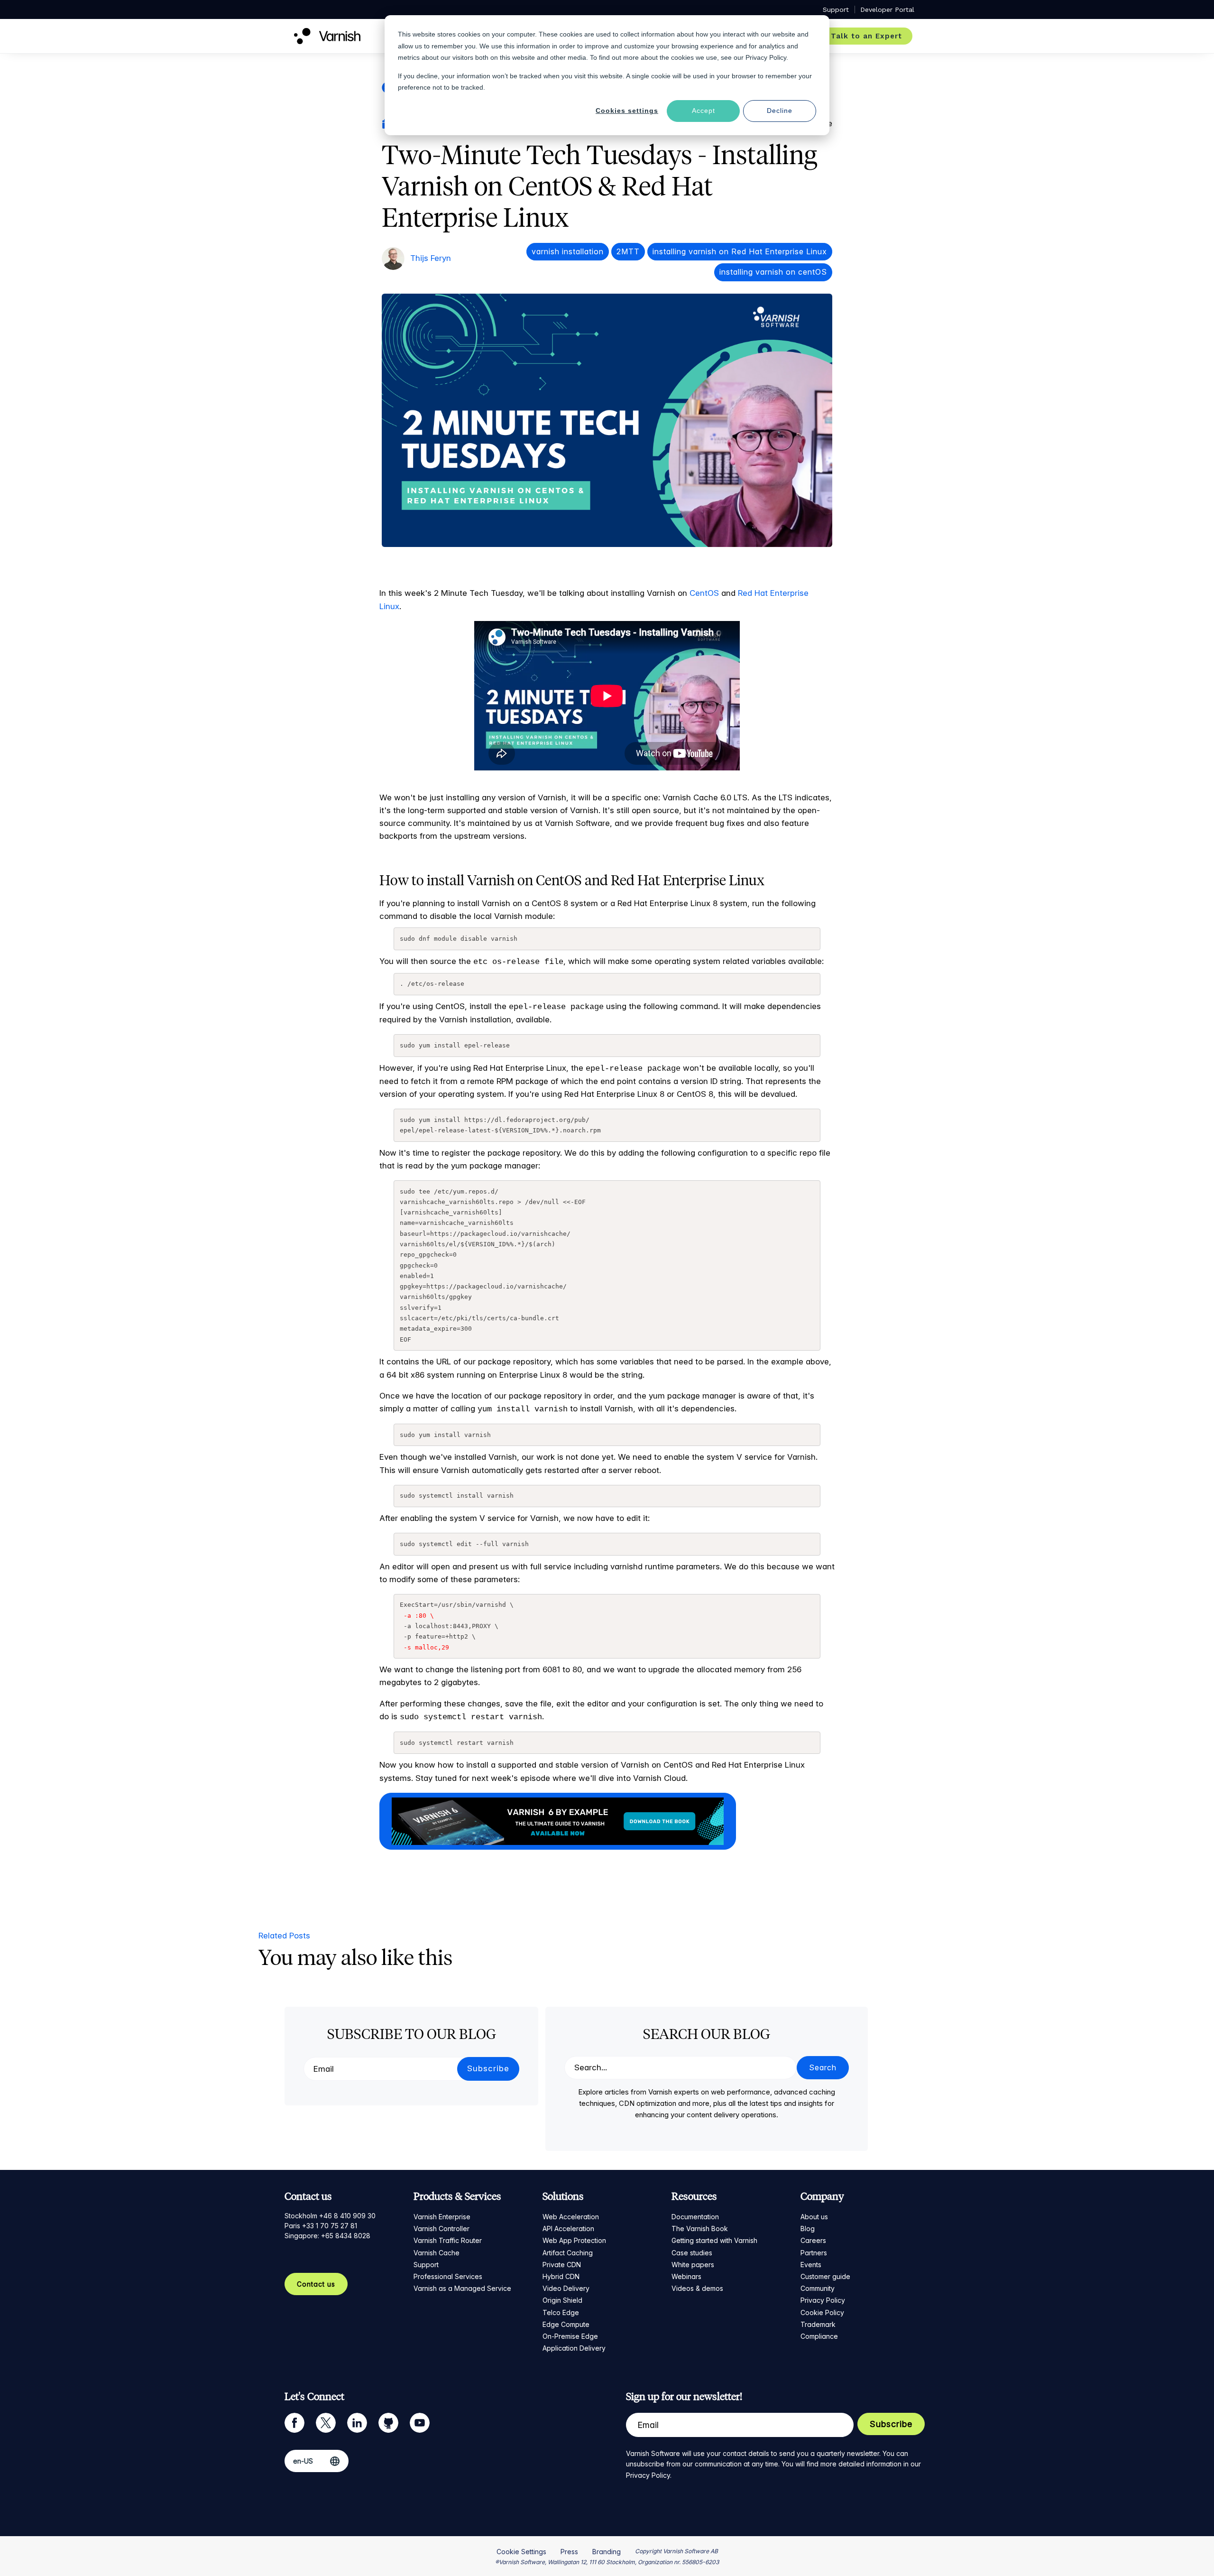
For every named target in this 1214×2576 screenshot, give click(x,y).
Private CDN (562, 2265)
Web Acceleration (571, 2217)
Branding (607, 2552)
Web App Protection (574, 2240)
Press (569, 2552)
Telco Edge (561, 2312)
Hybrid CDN (561, 2276)
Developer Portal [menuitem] (887, 9)
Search (823, 2067)
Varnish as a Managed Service (462, 2288)
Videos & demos (697, 2288)
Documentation (695, 2217)
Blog (808, 2229)
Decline (780, 111)
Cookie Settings (521, 2552)
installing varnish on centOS (773, 272)
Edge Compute (566, 2324)
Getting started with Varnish (714, 2240)
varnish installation (568, 251)
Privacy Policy (823, 2300)
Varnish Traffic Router (448, 2240)
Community (818, 2288)
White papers (693, 2265)
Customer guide (825, 2276)
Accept (704, 111)
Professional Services (448, 2276)
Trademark (818, 2324)
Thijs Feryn (431, 258)
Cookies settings (627, 111)
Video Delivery (566, 2288)
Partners (814, 2253)
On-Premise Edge (570, 2336)
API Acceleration (568, 2229)
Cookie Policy (822, 2312)
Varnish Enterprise (442, 2217)
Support (426, 2265)
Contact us (316, 2284)
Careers (813, 2240)
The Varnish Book (700, 2229)
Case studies (692, 2253)
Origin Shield (562, 2300)
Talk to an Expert (866, 36)
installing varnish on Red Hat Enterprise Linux (740, 251)
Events (811, 2265)
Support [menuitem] (836, 9)
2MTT (628, 251)
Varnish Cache (437, 2253)
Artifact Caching (568, 2253)
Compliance (819, 2336)
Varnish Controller (441, 2229)
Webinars (686, 2276)
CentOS (704, 593)
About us (814, 2217)
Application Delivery (574, 2348)
